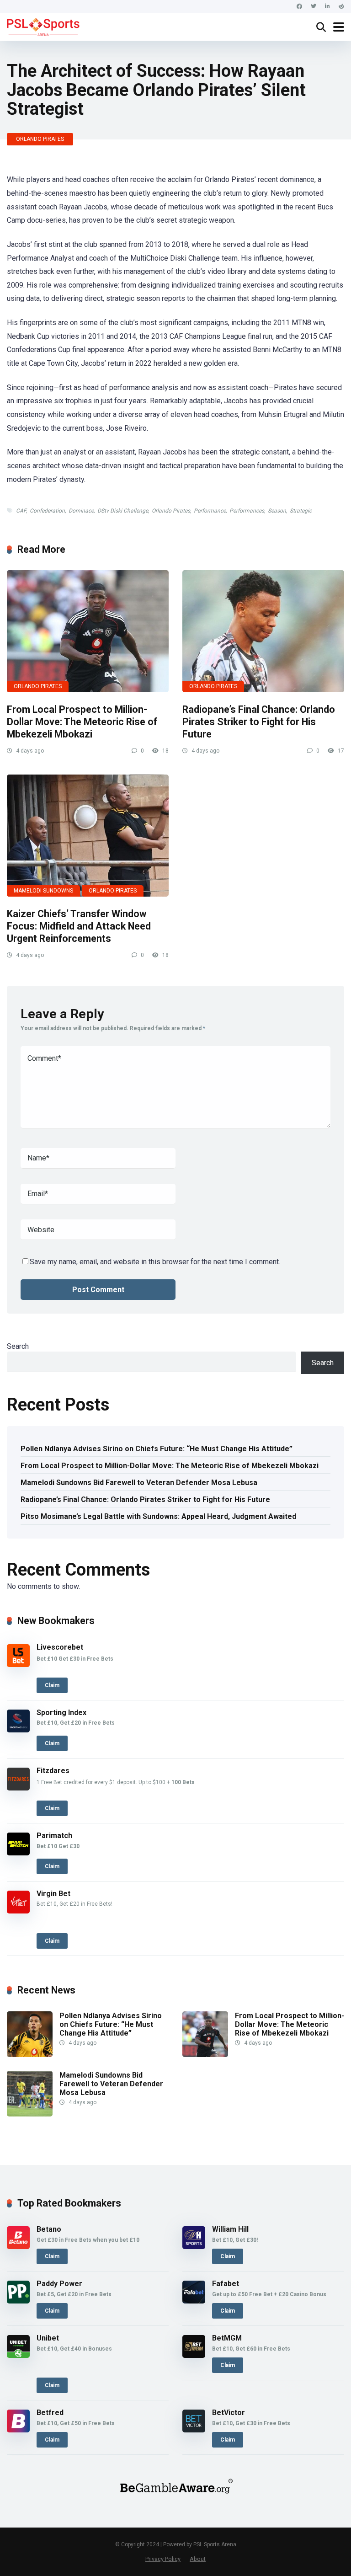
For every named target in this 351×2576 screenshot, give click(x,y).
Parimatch (54, 1836)
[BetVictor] (194, 2430)
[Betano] (18, 2247)
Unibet (48, 2338)
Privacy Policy (163, 2559)
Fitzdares (53, 1771)
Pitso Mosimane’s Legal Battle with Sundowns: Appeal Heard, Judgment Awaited (158, 1516)
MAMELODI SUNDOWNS (43, 891)
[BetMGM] (194, 2355)
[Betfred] (18, 2430)
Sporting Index (61, 1713)
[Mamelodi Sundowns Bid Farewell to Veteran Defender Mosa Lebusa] (30, 2114)
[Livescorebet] (18, 1665)
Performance (210, 511)
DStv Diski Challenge (123, 511)
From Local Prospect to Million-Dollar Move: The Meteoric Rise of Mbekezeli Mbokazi (82, 721)
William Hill (230, 2229)
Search (18, 1346)
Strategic (301, 511)
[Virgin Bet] (18, 1911)
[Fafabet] (194, 2301)
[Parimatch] (18, 1853)
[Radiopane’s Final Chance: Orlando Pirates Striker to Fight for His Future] (263, 631)
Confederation (47, 511)
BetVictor (229, 2413)
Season (277, 511)
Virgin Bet (53, 1894)
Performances (247, 511)
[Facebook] (299, 7)
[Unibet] (18, 2355)
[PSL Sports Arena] (43, 26)
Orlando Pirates (171, 511)
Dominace (81, 511)
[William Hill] (194, 2247)
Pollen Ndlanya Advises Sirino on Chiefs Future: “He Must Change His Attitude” (157, 1449)
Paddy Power (59, 2284)
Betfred (50, 2413)
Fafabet (226, 2284)
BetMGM (227, 2338)
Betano (49, 2229)
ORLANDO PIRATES (40, 139)
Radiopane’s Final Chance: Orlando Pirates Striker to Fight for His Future (259, 721)
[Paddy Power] (18, 2301)
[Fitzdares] (18, 1788)
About (198, 2559)
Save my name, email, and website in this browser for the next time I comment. (155, 1262)
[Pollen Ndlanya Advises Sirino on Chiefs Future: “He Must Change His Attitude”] (30, 2055)
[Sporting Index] (18, 1730)
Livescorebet (60, 1647)
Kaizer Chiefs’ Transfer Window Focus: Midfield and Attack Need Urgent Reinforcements (79, 926)
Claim (52, 1685)
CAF (21, 511)
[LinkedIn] (327, 7)
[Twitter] (314, 7)
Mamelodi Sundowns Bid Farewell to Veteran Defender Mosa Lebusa (139, 1483)
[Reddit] (341, 7)
